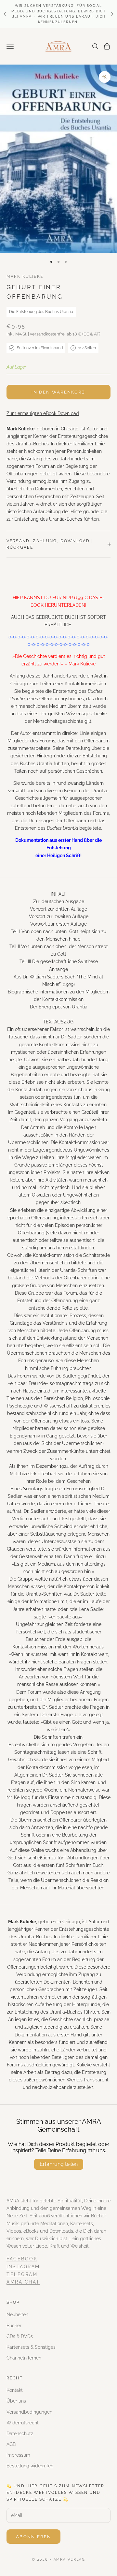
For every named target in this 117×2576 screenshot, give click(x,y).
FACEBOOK (22, 2259)
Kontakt (15, 2390)
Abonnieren (33, 2537)
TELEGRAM (22, 2274)
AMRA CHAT (23, 2282)
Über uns (16, 2401)
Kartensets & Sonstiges (31, 2347)
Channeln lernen (24, 2358)
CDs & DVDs (20, 2336)
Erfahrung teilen (59, 2164)
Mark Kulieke (25, 276)
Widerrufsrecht (23, 2423)
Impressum (18, 2455)
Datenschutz (20, 2434)
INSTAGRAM (23, 2267)
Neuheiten (17, 2315)
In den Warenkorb (58, 392)
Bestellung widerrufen (30, 2466)
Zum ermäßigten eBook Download (43, 413)
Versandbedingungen (29, 2412)
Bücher (14, 2326)
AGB (11, 2444)
